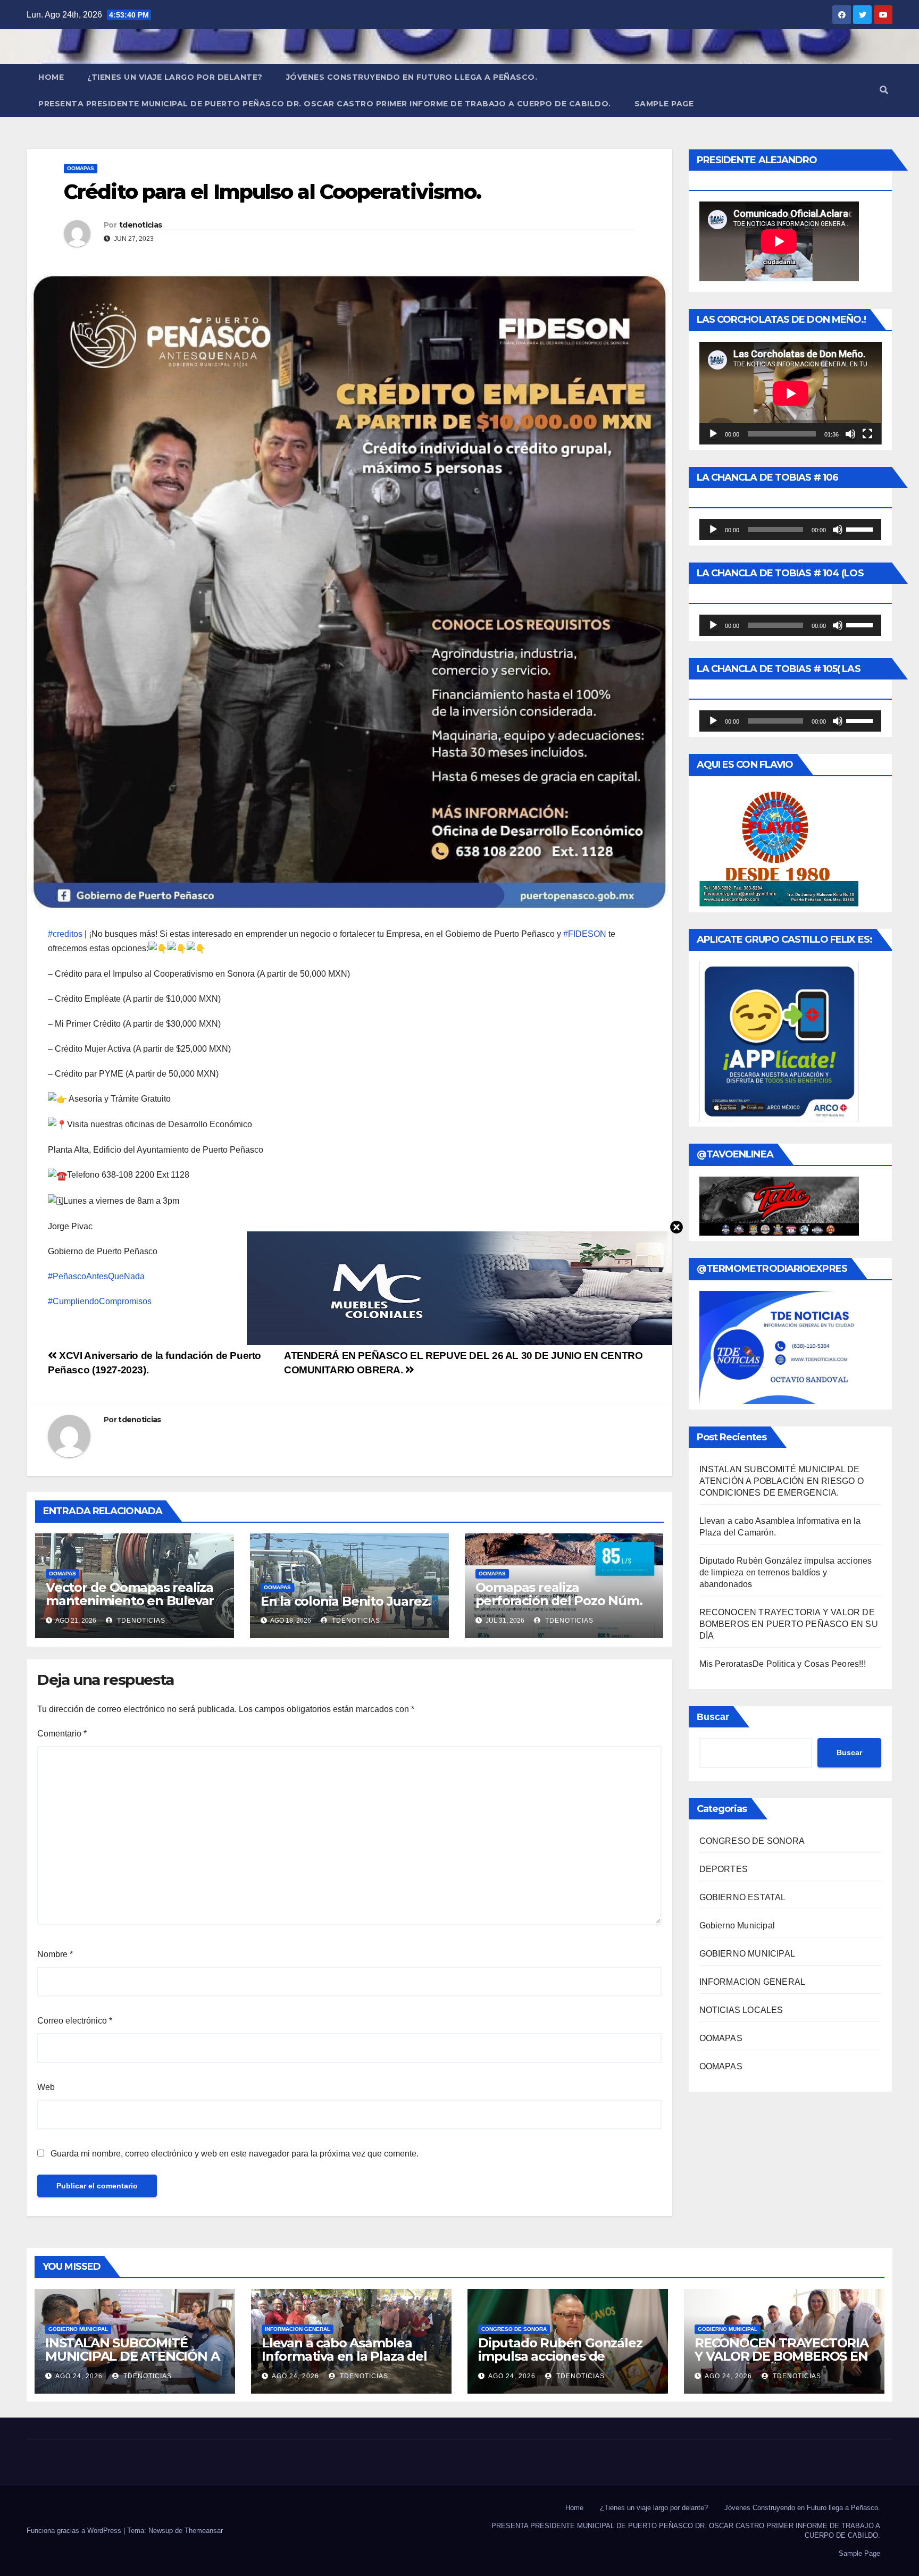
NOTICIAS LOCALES (741, 2010)
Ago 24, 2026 (79, 2376)
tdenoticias (140, 225)
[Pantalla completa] (867, 434)
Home (51, 77)
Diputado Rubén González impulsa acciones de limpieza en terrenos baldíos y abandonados (786, 1572)
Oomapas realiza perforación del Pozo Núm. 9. (559, 1601)
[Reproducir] (713, 434)
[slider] (861, 528)
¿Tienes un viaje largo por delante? (175, 77)
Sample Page (664, 104)
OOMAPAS (81, 168)
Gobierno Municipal (737, 1925)
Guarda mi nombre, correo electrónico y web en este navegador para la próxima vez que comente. (235, 2154)
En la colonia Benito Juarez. (346, 1601)
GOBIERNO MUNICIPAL (747, 1954)
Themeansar (204, 2531)
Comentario (62, 1734)
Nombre (55, 1954)
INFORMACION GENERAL (753, 1982)
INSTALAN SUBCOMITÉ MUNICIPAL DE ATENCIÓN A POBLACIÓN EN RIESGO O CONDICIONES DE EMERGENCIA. (782, 1481)
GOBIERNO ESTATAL (743, 1897)
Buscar (713, 1717)
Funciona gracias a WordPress (75, 2531)
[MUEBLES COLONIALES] (459, 1287)
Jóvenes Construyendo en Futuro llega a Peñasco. (412, 77)
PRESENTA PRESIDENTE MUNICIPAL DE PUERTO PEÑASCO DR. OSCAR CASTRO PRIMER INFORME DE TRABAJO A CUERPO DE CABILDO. (325, 104)
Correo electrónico (75, 2021)
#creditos (65, 934)
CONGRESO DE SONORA (752, 1841)
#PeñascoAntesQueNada (96, 1276)
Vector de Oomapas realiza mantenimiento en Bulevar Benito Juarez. (130, 1601)
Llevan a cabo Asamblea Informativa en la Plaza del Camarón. (344, 2356)
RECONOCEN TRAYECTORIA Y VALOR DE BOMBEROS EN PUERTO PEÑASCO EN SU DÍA (789, 1624)
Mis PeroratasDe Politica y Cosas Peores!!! (783, 1664)
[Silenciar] (850, 434)
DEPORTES (724, 1869)
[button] (884, 90)
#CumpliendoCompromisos (100, 1301)
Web (46, 2087)
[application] (791, 393)
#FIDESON (585, 934)
